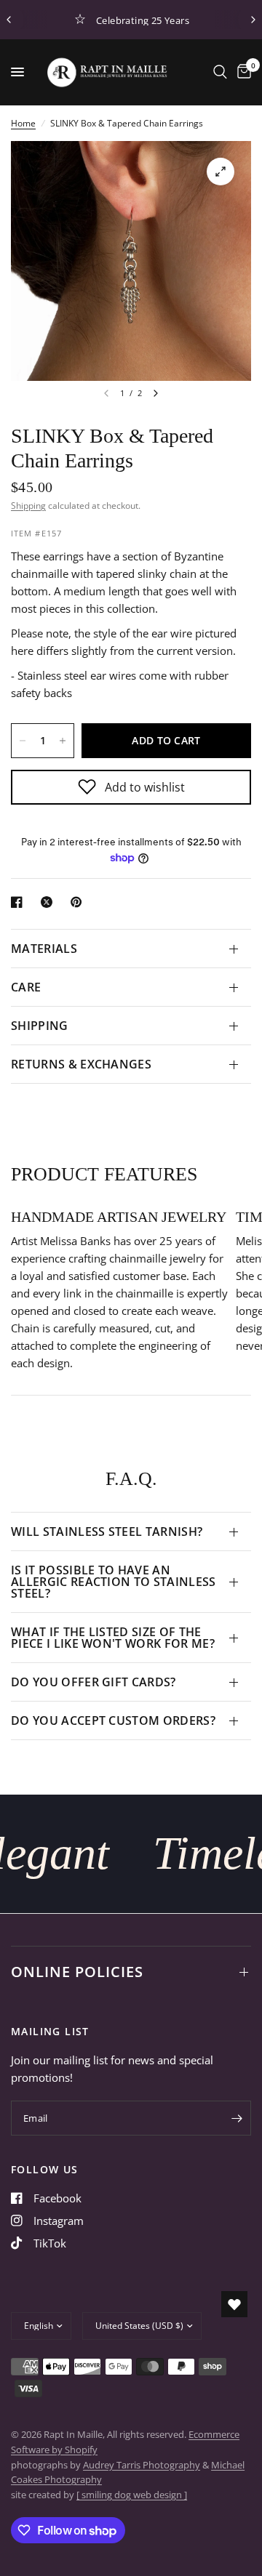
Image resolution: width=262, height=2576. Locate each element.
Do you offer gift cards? (94, 1682)
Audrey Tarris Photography (142, 2465)
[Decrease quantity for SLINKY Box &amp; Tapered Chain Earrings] (23, 741)
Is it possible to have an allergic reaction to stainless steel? (114, 1582)
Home (23, 123)
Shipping (28, 506)
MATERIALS (44, 949)
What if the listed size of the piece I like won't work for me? (113, 1638)
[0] (242, 72)
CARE (26, 987)
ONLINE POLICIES (77, 1972)
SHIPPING (40, 1026)
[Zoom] (221, 172)
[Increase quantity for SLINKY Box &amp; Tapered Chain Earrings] (63, 741)
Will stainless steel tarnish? (107, 1531)
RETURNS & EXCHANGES (81, 1064)
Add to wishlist (145, 787)
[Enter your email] (237, 2118)
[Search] (220, 72)
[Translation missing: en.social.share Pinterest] (79, 902)
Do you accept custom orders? (113, 1720)
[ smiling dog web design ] (132, 2495)
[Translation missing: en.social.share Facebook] (20, 902)
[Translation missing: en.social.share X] (49, 902)
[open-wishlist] (234, 2304)
